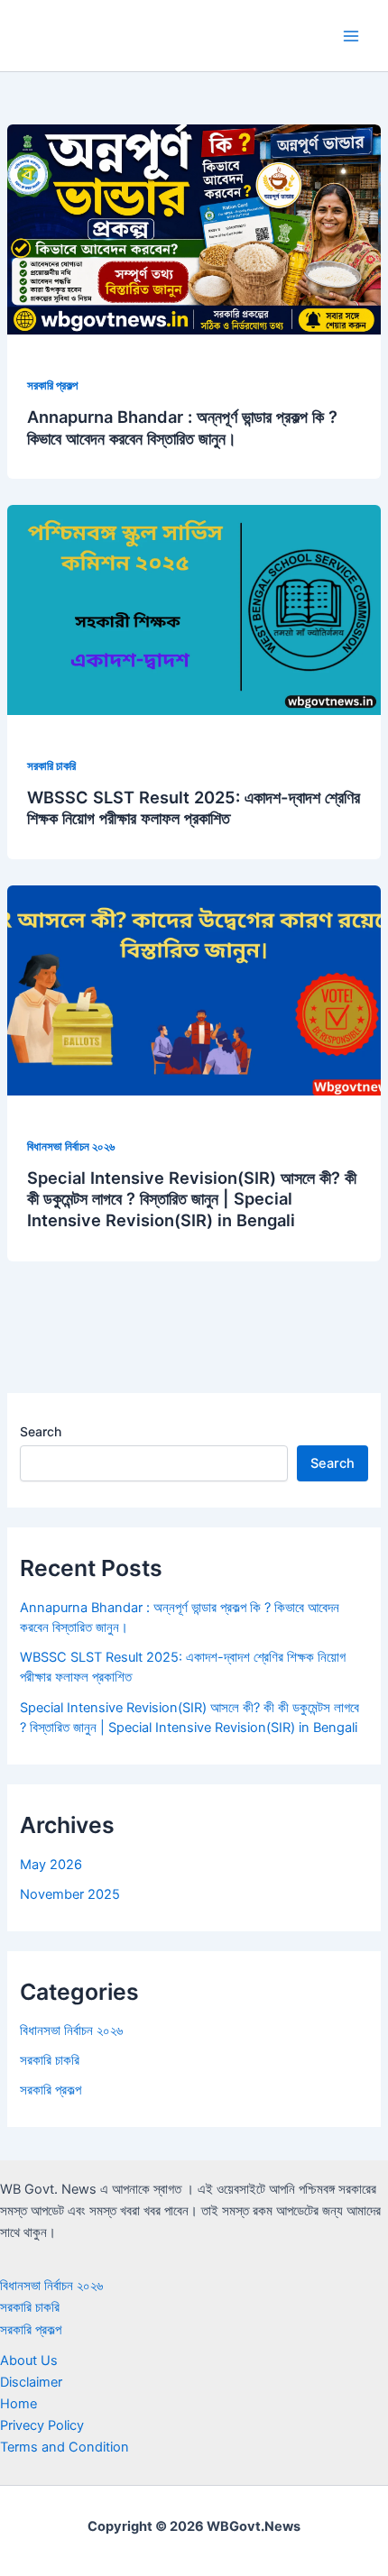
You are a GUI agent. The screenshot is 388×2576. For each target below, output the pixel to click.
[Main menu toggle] (351, 36)
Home (18, 2404)
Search (41, 1431)
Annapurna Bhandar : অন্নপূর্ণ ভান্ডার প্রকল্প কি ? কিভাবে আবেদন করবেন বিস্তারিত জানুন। (182, 427)
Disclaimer (31, 2382)
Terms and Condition (65, 2447)
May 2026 (51, 1865)
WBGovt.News (104, 35)
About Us (29, 2361)
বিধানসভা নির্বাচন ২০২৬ (71, 1146)
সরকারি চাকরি (51, 766)
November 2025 (70, 1894)
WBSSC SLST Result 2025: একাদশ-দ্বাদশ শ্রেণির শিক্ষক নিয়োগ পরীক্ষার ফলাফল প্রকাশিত (194, 808)
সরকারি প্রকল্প (52, 385)
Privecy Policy (42, 2425)
